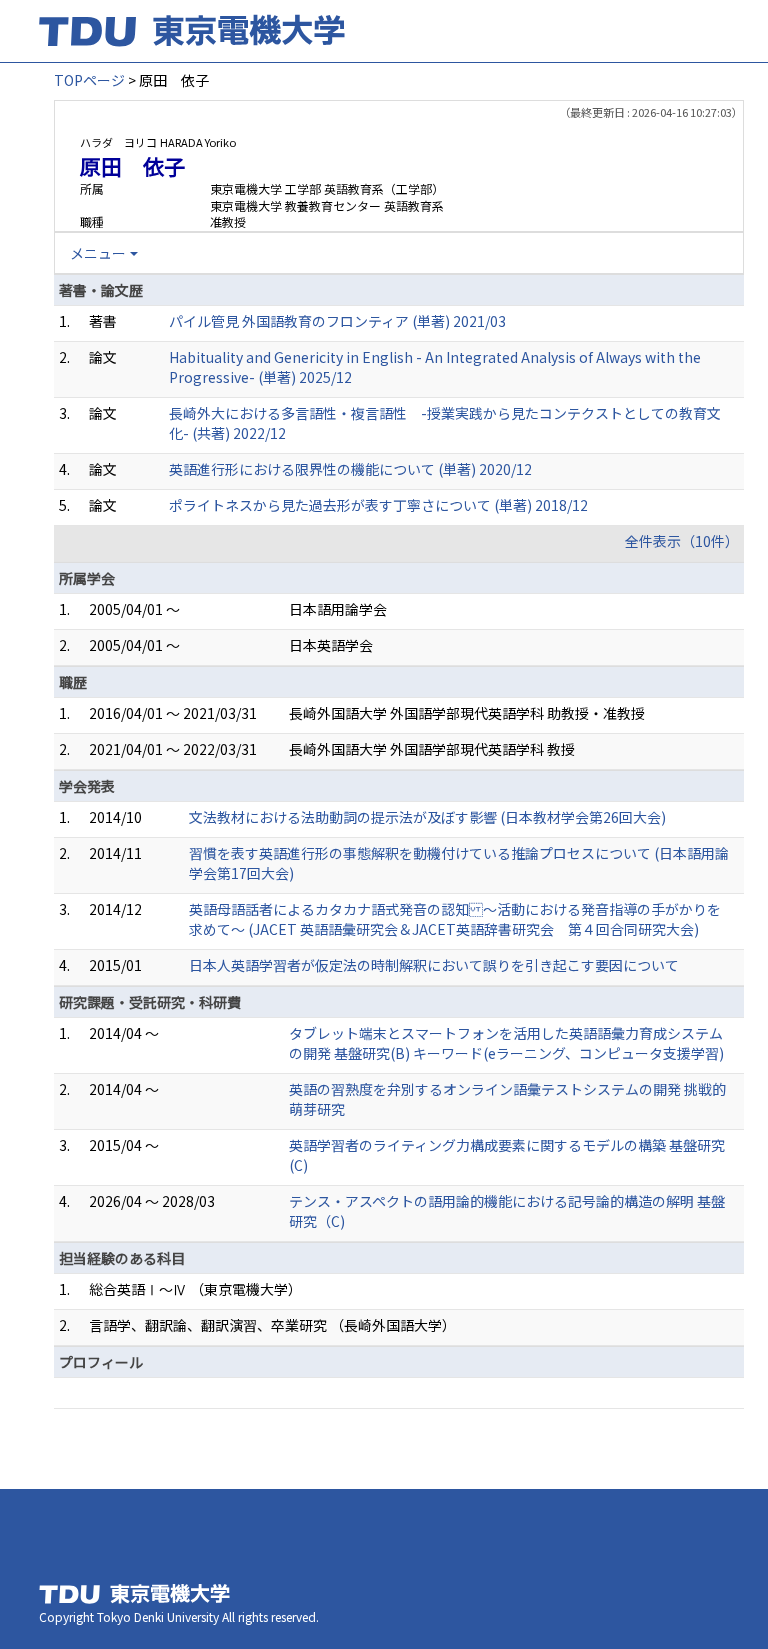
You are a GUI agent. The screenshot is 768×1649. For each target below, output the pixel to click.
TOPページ (89, 80)
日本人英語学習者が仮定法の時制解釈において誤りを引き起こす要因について (434, 965)
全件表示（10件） (682, 541)
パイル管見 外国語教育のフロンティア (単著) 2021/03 (337, 321)
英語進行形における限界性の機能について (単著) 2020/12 (350, 469)
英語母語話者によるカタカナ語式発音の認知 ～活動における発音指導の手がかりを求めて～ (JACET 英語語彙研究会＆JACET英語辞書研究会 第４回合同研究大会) (455, 919)
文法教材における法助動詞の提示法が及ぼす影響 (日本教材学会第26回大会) (427, 817)
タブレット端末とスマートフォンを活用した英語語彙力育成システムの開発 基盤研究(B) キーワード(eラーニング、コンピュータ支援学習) (506, 1043)
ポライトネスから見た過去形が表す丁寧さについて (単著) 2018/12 (378, 505)
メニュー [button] (98, 253)
